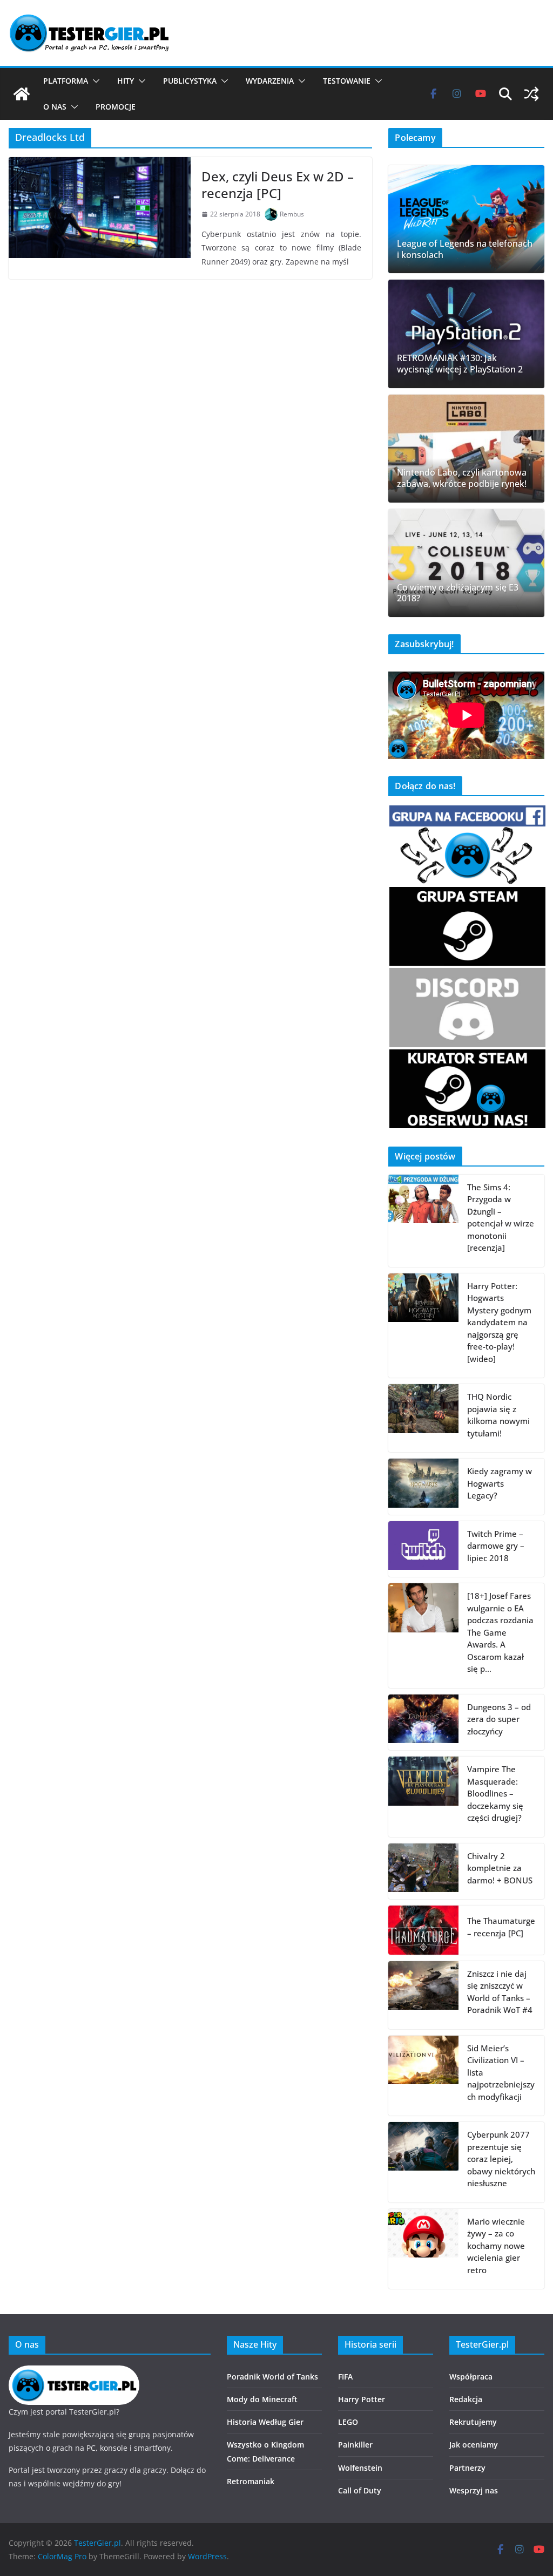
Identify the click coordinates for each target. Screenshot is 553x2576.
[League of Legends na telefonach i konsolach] (466, 219)
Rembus (292, 214)
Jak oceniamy (474, 2445)
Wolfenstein (360, 2468)
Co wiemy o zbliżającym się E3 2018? (458, 593)
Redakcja (466, 2399)
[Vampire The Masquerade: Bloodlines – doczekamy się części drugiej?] (423, 1797)
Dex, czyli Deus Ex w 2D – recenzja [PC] (278, 185)
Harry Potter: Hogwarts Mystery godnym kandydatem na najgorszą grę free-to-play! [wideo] (499, 1322)
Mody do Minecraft (262, 2399)
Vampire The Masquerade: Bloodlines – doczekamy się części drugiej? (495, 1793)
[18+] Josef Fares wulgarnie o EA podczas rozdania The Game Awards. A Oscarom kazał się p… (500, 1632)
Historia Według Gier (265, 2422)
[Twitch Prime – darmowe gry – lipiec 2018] (423, 1549)
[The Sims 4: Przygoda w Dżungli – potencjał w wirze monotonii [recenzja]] (423, 1221)
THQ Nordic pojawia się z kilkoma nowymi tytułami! (498, 1415)
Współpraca (471, 2377)
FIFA (345, 2377)
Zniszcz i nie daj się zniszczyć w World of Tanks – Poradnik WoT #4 (500, 1992)
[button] (94, 81)
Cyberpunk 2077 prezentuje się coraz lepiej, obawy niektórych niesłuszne (501, 2159)
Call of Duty (360, 2490)
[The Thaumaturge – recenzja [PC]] (423, 1930)
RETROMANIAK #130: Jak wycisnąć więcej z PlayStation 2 (460, 364)
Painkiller (355, 2445)
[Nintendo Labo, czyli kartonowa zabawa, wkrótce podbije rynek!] (466, 449)
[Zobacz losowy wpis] (531, 94)
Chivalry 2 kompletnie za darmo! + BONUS (500, 1868)
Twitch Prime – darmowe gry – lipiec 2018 (496, 1546)
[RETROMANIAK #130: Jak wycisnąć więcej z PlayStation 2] (466, 334)
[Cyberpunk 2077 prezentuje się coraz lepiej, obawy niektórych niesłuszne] (423, 2162)
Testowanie (347, 81)
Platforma (66, 81)
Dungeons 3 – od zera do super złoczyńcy (499, 1719)
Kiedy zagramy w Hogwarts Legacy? (500, 1483)
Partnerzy (467, 2468)
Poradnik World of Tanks (272, 2377)
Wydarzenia (270, 81)
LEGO (348, 2422)
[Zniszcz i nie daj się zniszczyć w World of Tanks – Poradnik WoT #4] (423, 1995)
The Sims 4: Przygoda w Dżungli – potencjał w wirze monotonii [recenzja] (501, 1218)
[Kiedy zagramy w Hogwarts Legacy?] (423, 1487)
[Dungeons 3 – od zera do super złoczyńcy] (423, 1723)
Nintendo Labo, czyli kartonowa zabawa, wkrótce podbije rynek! (462, 478)
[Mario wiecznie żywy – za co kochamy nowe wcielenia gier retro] (423, 2249)
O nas (55, 107)
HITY (126, 81)
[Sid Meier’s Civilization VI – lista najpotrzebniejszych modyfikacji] (423, 2076)
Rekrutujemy (473, 2422)
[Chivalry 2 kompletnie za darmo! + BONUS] (423, 1872)
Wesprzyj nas (474, 2490)
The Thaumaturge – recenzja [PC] (501, 1927)
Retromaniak (251, 2481)
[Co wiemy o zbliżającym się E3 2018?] (466, 563)
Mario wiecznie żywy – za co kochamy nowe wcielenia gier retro (496, 2246)
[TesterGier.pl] (22, 94)
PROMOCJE (116, 107)
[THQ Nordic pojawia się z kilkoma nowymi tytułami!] (423, 1418)
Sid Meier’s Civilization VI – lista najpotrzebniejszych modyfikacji (501, 2072)
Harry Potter (362, 2399)
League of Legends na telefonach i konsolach (465, 249)
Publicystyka (190, 81)
